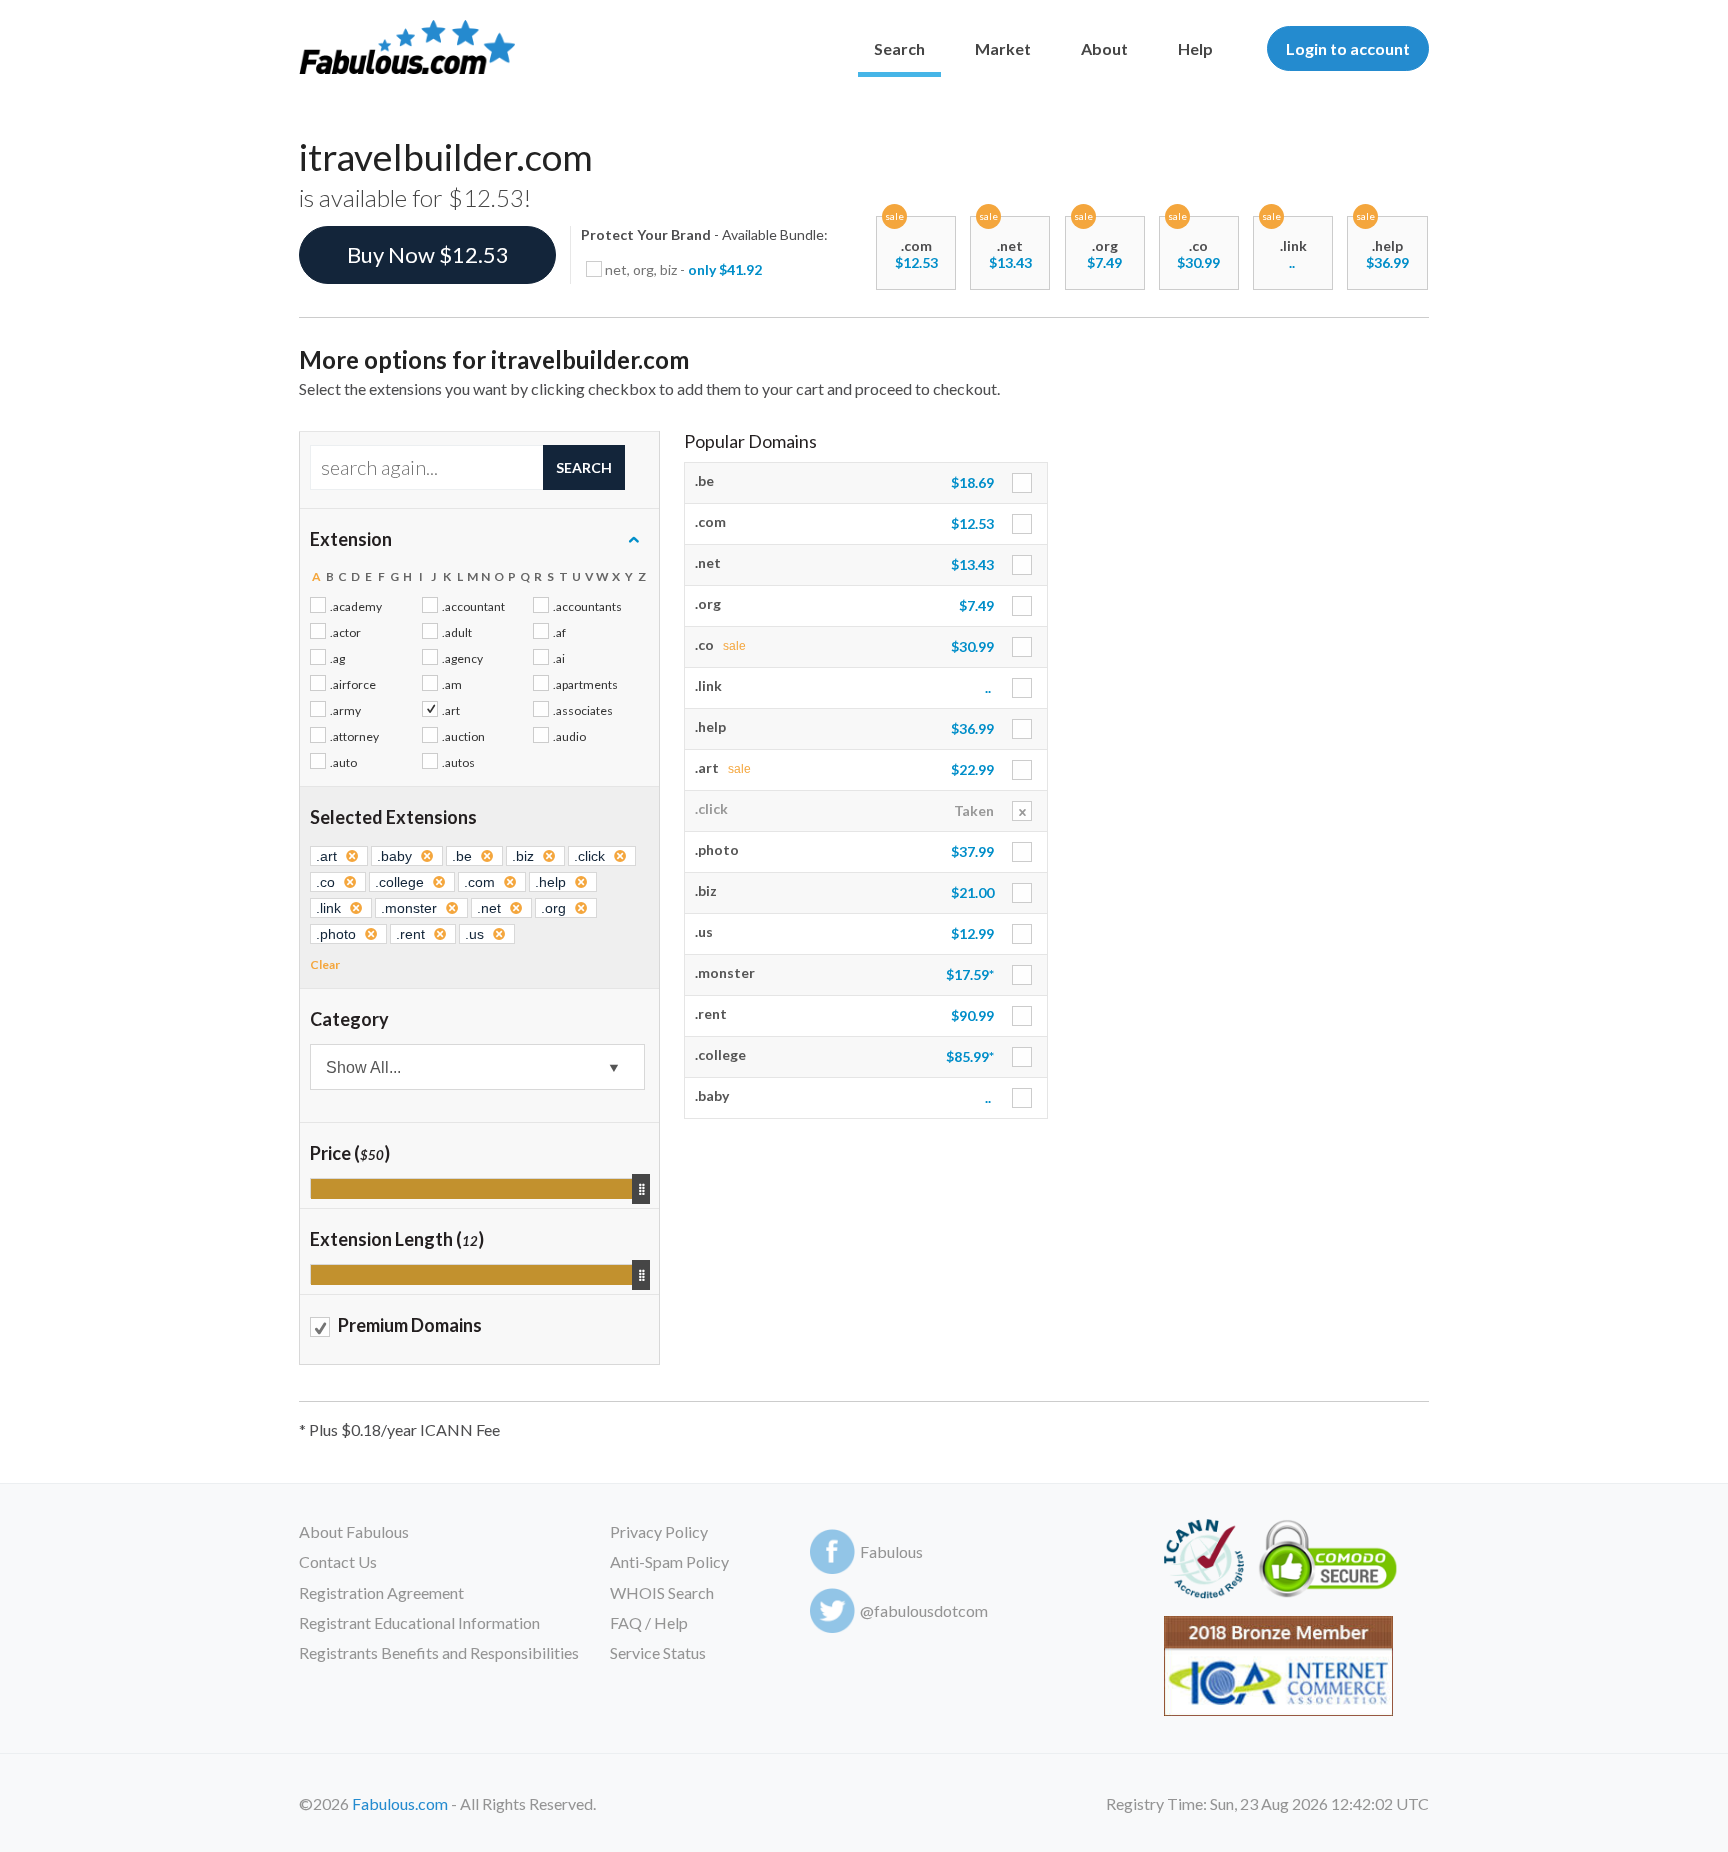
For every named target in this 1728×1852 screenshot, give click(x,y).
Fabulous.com (400, 1803)
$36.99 (1387, 262)
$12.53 (916, 262)
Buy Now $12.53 (428, 254)
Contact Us (338, 1561)
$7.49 (1104, 262)
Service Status (658, 1652)
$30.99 (1198, 262)
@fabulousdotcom (924, 1610)
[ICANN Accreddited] (1203, 1562)
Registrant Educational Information (419, 1622)
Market (1003, 48)
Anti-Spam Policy (669, 1561)
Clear (325, 964)
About (1104, 48)
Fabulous (891, 1551)
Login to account (1348, 48)
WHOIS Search (662, 1592)
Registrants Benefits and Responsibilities (439, 1652)
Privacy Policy (659, 1531)
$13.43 (1010, 262)
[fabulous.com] (407, 48)
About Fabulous (354, 1531)
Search (899, 48)
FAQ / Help (649, 1622)
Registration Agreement (381, 1592)
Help (1195, 48)
